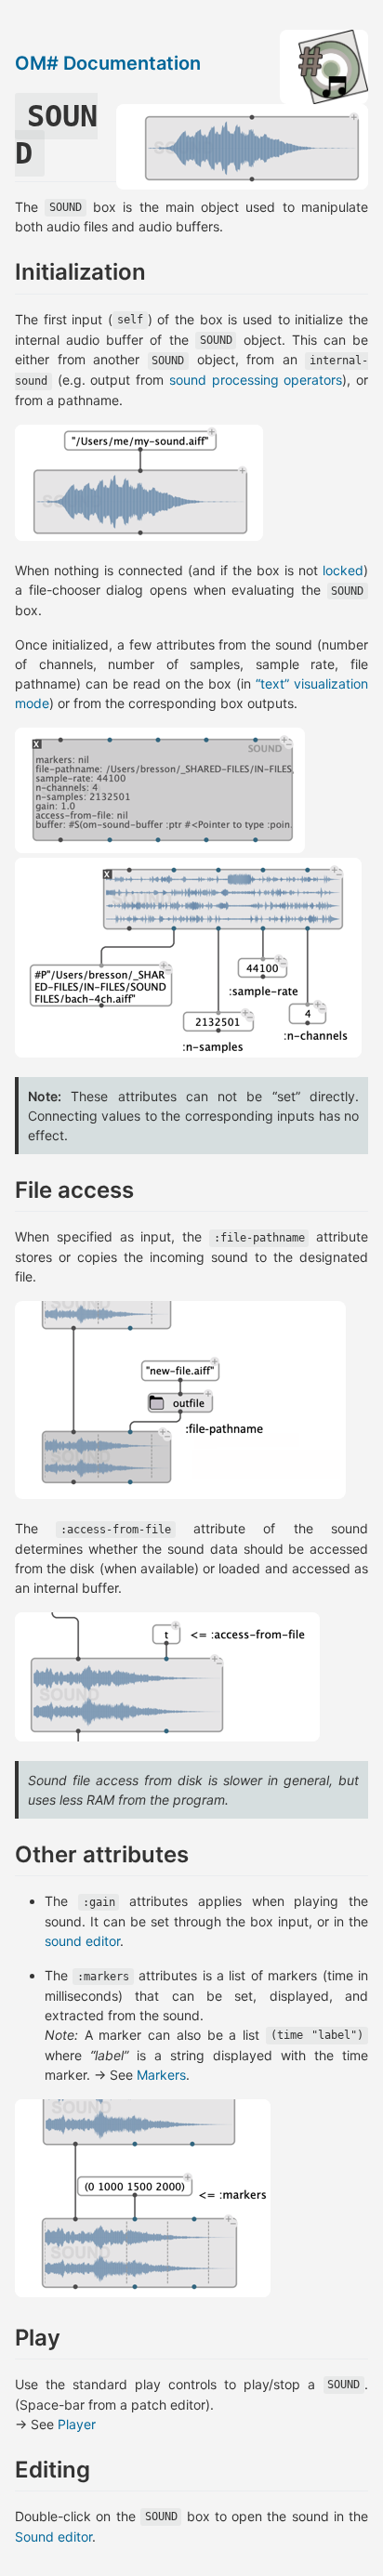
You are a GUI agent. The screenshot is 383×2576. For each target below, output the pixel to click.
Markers (161, 2075)
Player (77, 2424)
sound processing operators (256, 380)
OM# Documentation (108, 63)
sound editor (82, 1941)
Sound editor (53, 2537)
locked (343, 570)
